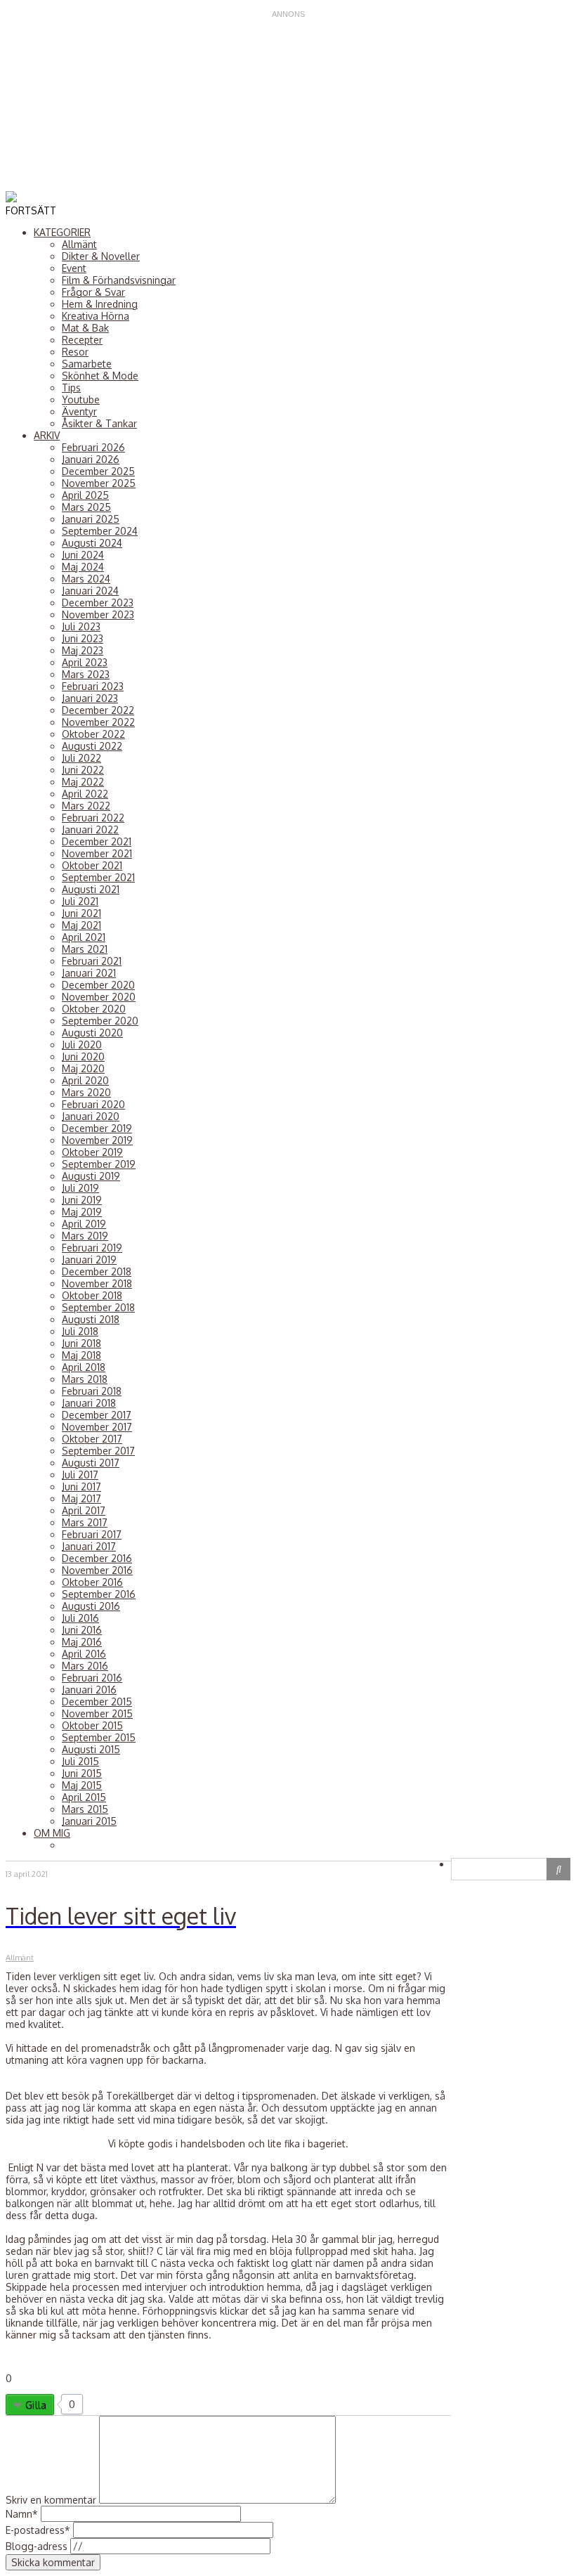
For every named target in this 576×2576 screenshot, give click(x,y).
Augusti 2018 (91, 1319)
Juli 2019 (80, 1188)
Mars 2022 (86, 806)
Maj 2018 (81, 1355)
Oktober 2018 (92, 1295)
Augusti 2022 (92, 746)
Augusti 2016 (91, 1606)
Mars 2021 (85, 949)
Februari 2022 (93, 818)
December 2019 (97, 1128)
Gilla (36, 2405)
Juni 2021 (81, 913)
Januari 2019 (89, 1260)
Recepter (82, 340)
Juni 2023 (83, 638)
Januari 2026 (91, 459)
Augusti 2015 (91, 1749)
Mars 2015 (85, 1809)
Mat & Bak (85, 328)
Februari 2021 (92, 961)
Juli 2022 (81, 758)
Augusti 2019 (91, 1176)
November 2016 (97, 1570)
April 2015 (84, 1797)
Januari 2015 (89, 1821)
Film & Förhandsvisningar (119, 280)
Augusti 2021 (91, 889)
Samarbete (87, 364)
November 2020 (99, 997)
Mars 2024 (86, 579)
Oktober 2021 (92, 865)
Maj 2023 (83, 650)
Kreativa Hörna (96, 316)
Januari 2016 (89, 1690)
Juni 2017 (81, 1487)
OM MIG (52, 1833)
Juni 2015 (82, 1773)
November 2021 (97, 853)
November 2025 (99, 483)
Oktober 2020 (94, 1009)
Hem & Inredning (100, 304)
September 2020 (100, 1021)
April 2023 (85, 662)
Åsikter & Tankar (99, 423)
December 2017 (97, 1415)
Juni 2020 (83, 1056)
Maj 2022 (83, 782)
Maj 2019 (82, 1212)
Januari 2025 (91, 519)
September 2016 (99, 1594)
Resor (75, 352)
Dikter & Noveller (101, 256)
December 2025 (98, 471)
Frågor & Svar (93, 292)
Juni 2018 (81, 1343)
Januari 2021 (89, 973)
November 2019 (97, 1140)
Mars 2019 (85, 1236)
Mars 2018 (85, 1379)
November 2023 (98, 614)
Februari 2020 (93, 1104)
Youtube (81, 399)
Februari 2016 (92, 1678)
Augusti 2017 (91, 1463)
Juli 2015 (80, 1761)
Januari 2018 (89, 1403)
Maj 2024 (83, 567)
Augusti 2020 (92, 1033)
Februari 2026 (93, 447)
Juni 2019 (82, 1200)
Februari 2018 (92, 1391)
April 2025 (85, 495)
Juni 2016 (82, 1630)
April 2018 (84, 1367)
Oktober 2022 (93, 734)
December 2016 (97, 1558)
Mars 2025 (86, 507)
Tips (71, 388)
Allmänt (79, 244)
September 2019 (99, 1164)
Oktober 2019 (92, 1152)
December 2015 (97, 1702)
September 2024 (100, 531)
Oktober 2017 (92, 1439)
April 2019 (84, 1224)
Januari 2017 (89, 1546)
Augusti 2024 (92, 543)
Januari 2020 (91, 1116)
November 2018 (97, 1283)
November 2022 (98, 722)
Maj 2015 (82, 1785)
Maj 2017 (81, 1498)
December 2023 (98, 603)
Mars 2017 (85, 1522)
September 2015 (99, 1737)
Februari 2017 (92, 1534)
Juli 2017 (80, 1475)
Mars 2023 (86, 674)
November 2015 (97, 1713)
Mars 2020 (86, 1092)
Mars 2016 (85, 1666)
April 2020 (85, 1080)
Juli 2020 (82, 1045)
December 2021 (97, 841)
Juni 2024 (83, 555)
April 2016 (84, 1654)
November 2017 (97, 1427)
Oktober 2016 (92, 1582)
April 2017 (84, 1510)
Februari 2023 (93, 686)
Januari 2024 (90, 591)
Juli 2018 (80, 1331)
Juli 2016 (80, 1618)
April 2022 (85, 794)
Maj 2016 (82, 1642)
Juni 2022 (83, 770)
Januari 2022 (90, 830)
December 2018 (97, 1271)
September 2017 (98, 1451)
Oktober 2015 (92, 1725)
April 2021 (84, 937)
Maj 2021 (81, 925)
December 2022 (98, 710)
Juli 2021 (80, 901)
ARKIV (47, 435)
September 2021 (98, 877)
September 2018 (98, 1307)
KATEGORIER (62, 232)
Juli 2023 (81, 626)
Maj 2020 (83, 1068)
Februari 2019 (92, 1248)
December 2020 (98, 985)
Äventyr (79, 411)
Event (74, 268)
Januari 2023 (90, 698)
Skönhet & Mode (100, 376)
